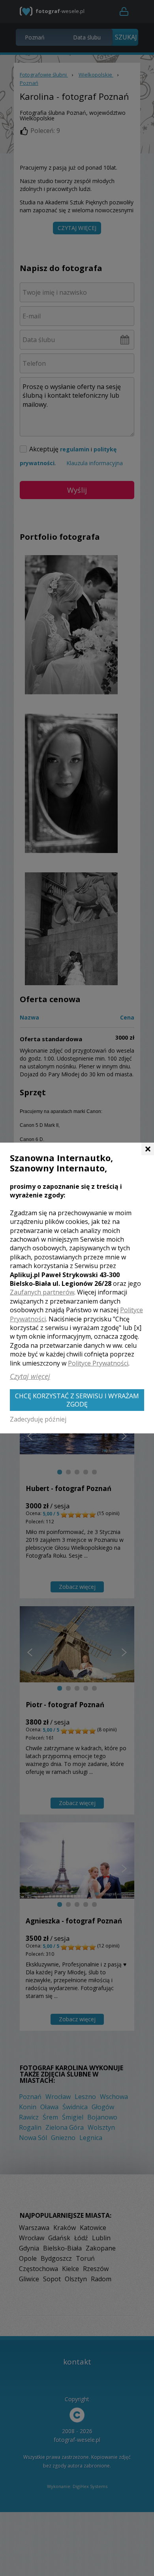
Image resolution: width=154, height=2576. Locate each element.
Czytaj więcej (30, 1376)
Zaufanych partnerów (42, 1292)
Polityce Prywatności (98, 1363)
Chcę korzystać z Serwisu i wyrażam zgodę (77, 1400)
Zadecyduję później (38, 1419)
